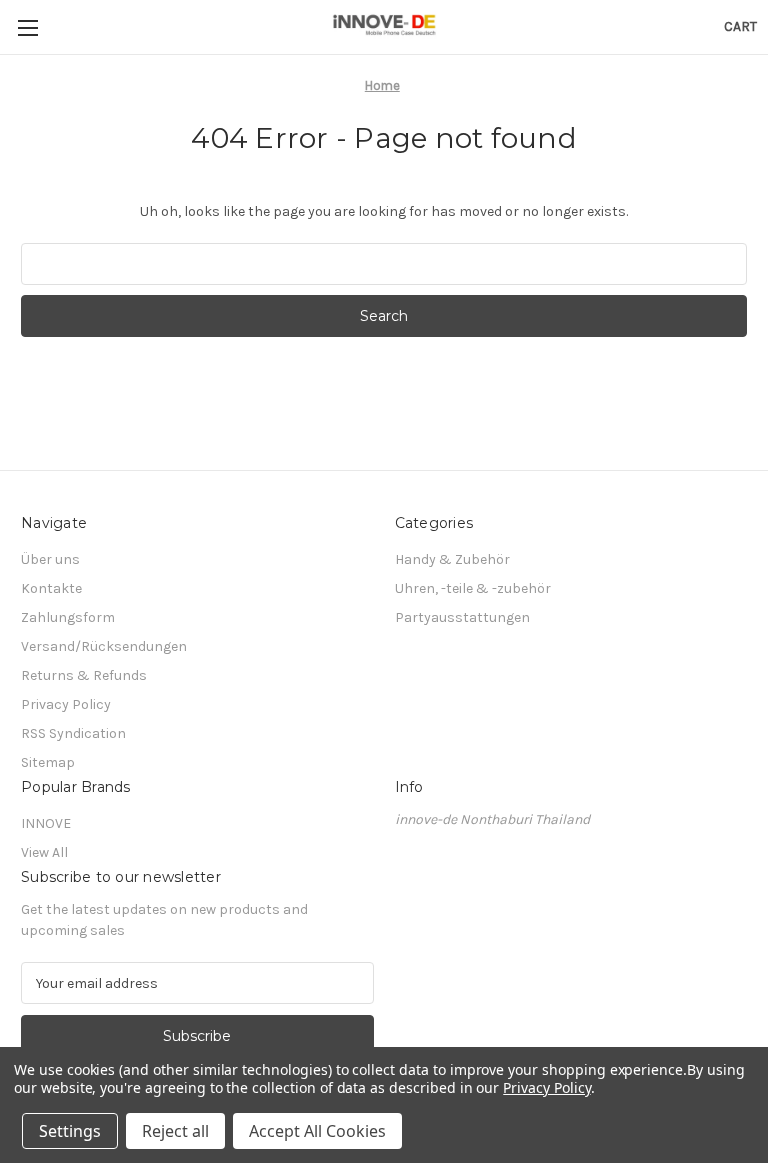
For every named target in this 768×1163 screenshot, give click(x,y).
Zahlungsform (68, 617)
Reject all (175, 1131)
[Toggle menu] (27, 27)
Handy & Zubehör (452, 559)
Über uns (50, 559)
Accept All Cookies (317, 1131)
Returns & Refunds (84, 675)
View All (44, 852)
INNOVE (46, 823)
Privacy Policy (66, 704)
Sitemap (48, 762)
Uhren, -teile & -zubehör (473, 588)
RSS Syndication (73, 733)
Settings (70, 1131)
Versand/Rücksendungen (104, 646)
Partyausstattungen (462, 617)
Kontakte (51, 588)
